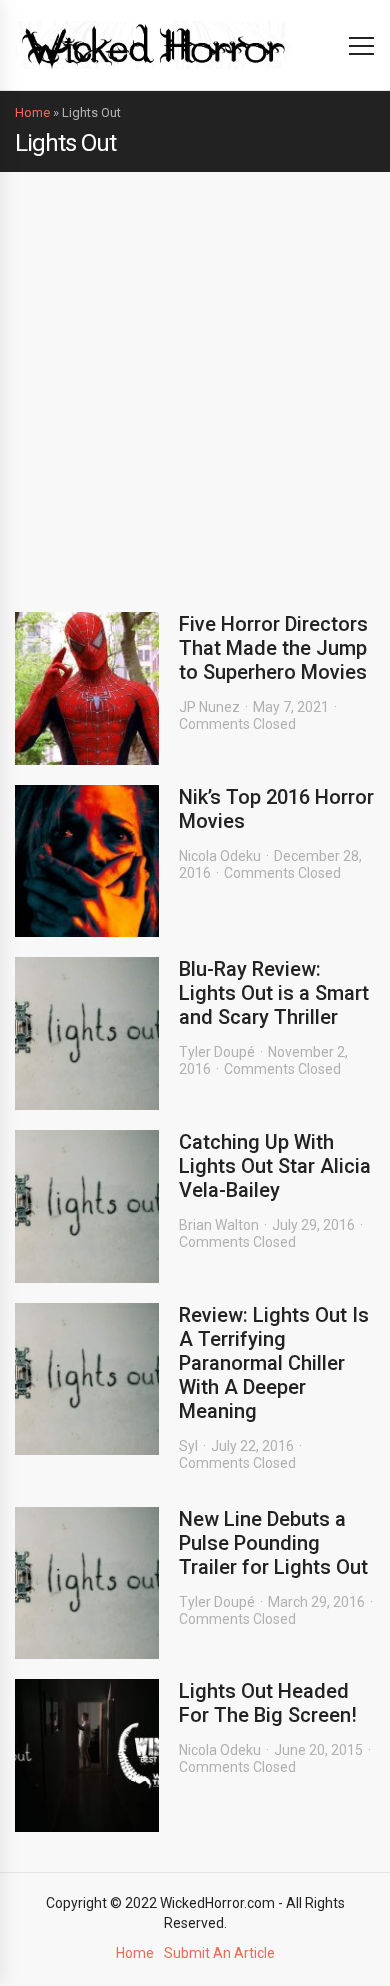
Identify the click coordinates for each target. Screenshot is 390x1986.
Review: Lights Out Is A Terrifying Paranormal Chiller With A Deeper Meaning (274, 1363)
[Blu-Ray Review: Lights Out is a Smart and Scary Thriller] (87, 1033)
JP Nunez (209, 707)
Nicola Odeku (220, 856)
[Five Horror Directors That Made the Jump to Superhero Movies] (87, 688)
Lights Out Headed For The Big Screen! (268, 1703)
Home (32, 112)
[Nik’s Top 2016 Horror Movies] (87, 861)
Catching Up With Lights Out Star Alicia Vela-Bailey (275, 1166)
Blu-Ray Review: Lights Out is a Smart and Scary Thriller (274, 993)
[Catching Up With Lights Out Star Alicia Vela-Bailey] (87, 1206)
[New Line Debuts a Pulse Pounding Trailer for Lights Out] (87, 1583)
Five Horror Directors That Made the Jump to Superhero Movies (273, 648)
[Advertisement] (195, 377)
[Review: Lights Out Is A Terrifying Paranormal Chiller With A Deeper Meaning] (87, 1379)
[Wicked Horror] (153, 44)
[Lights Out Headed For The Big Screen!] (87, 1755)
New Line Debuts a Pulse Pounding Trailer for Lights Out (273, 1543)
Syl (188, 1446)
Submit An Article (219, 1953)
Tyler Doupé (217, 1052)
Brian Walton (219, 1225)
